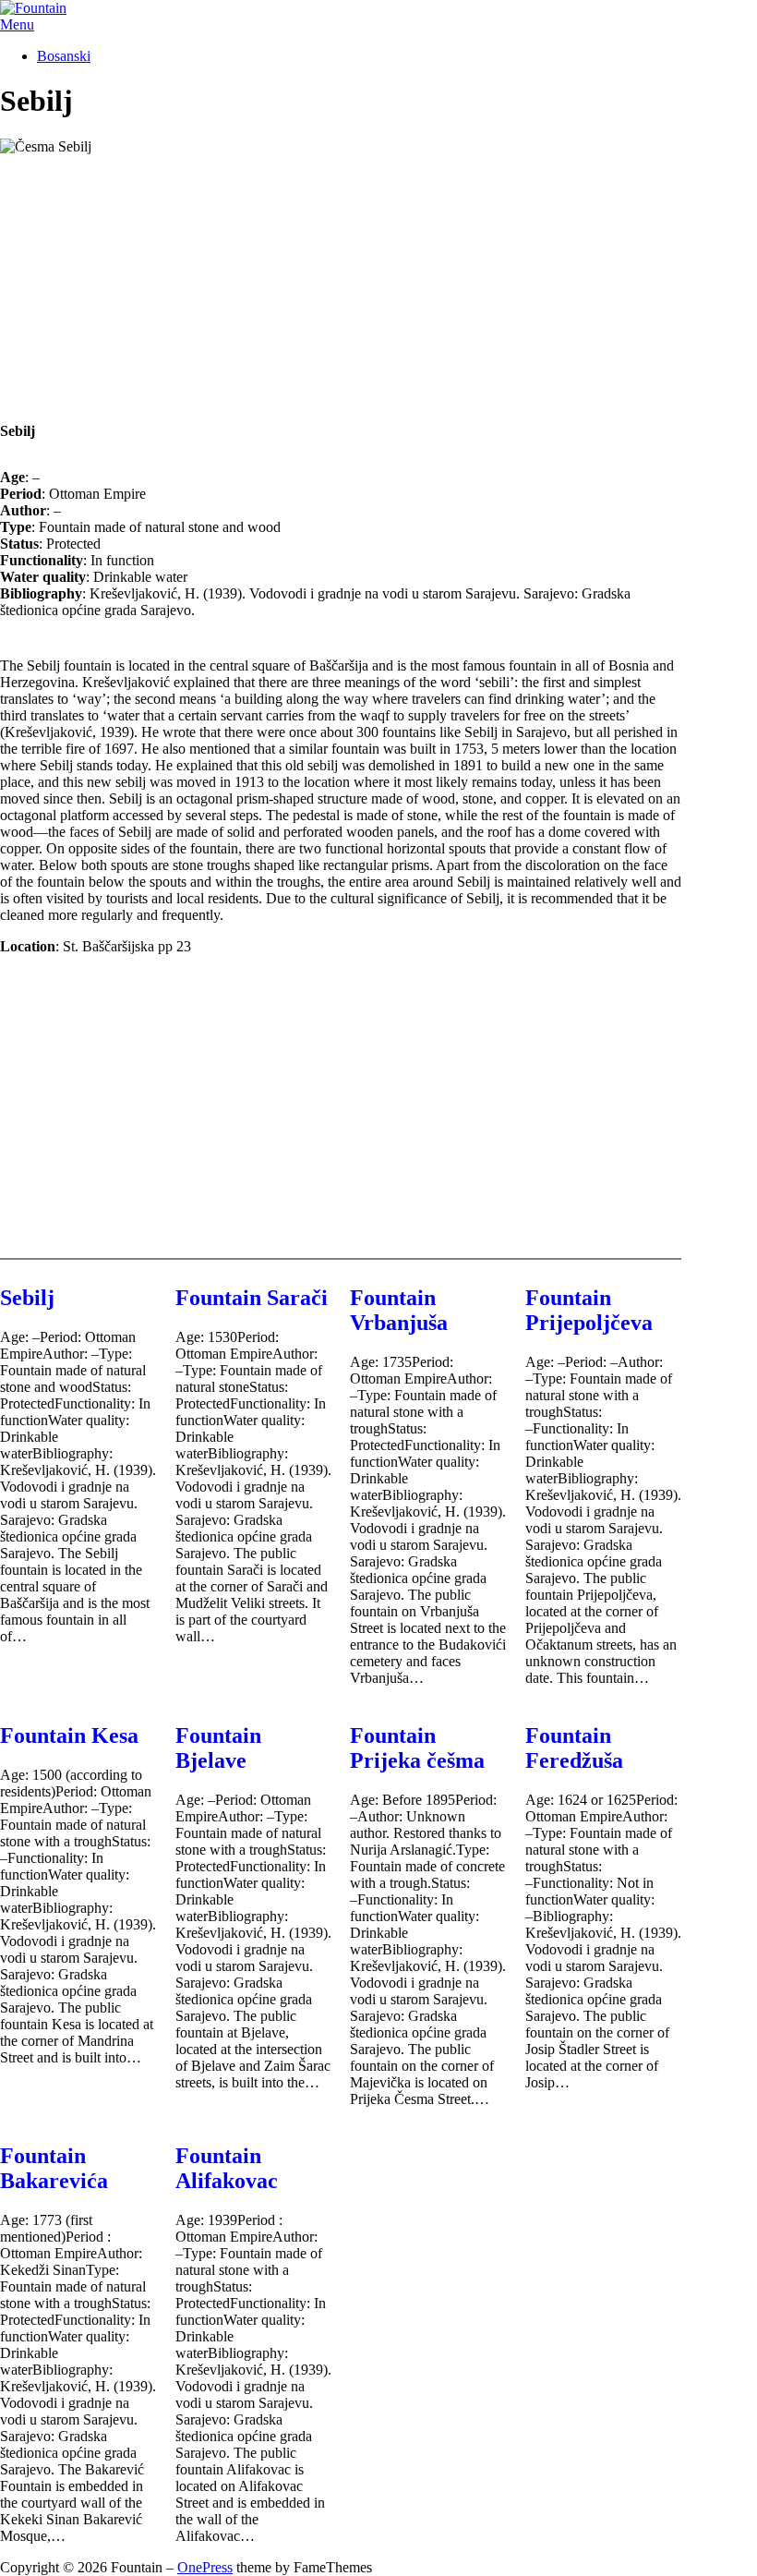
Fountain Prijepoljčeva (589, 1310)
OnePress (205, 2567)
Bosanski (64, 56)
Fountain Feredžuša (574, 1748)
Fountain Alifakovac (227, 2168)
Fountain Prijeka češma (417, 1748)
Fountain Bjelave (218, 1748)
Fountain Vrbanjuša (399, 1310)
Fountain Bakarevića (54, 2168)
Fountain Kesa (69, 1735)
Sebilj (27, 1298)
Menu (17, 24)
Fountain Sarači (252, 1298)
